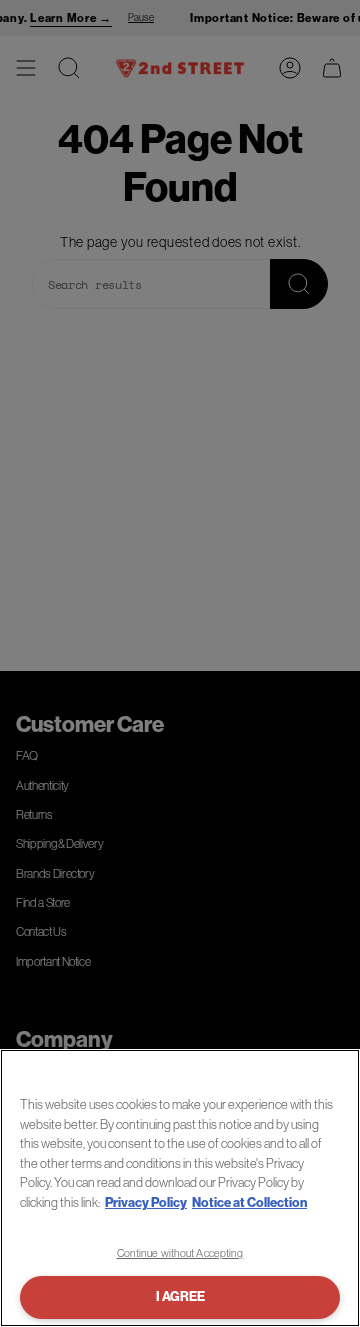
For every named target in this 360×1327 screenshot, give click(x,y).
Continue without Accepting (180, 1253)
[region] (180, 1188)
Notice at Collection (249, 1202)
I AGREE (180, 1296)
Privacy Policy (146, 1202)
